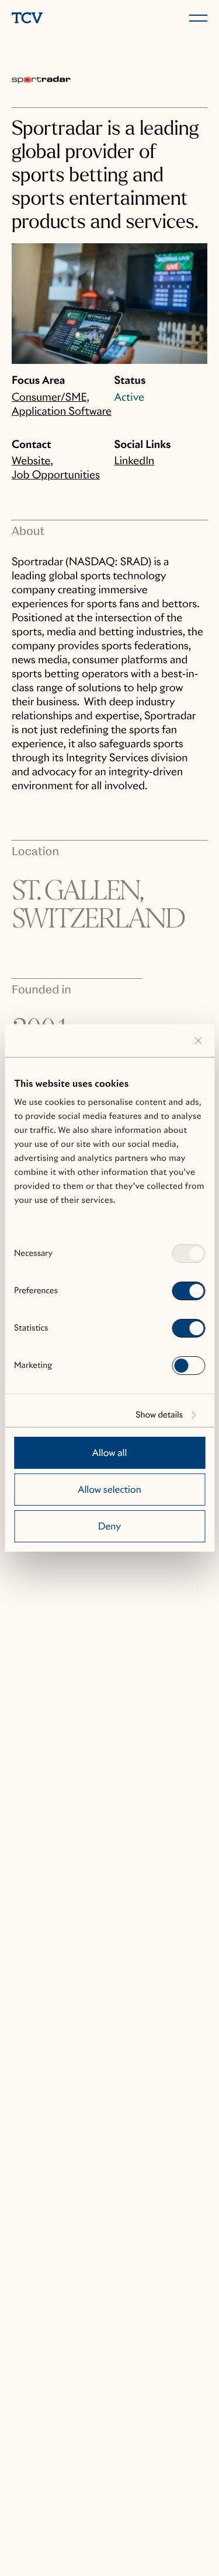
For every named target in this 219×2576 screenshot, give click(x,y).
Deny (109, 1526)
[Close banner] (198, 1041)
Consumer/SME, (51, 398)
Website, (32, 461)
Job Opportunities (56, 475)
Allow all (110, 1453)
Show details (159, 1415)
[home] (58, 19)
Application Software (62, 412)
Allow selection (109, 1490)
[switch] (188, 1291)
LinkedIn (135, 461)
